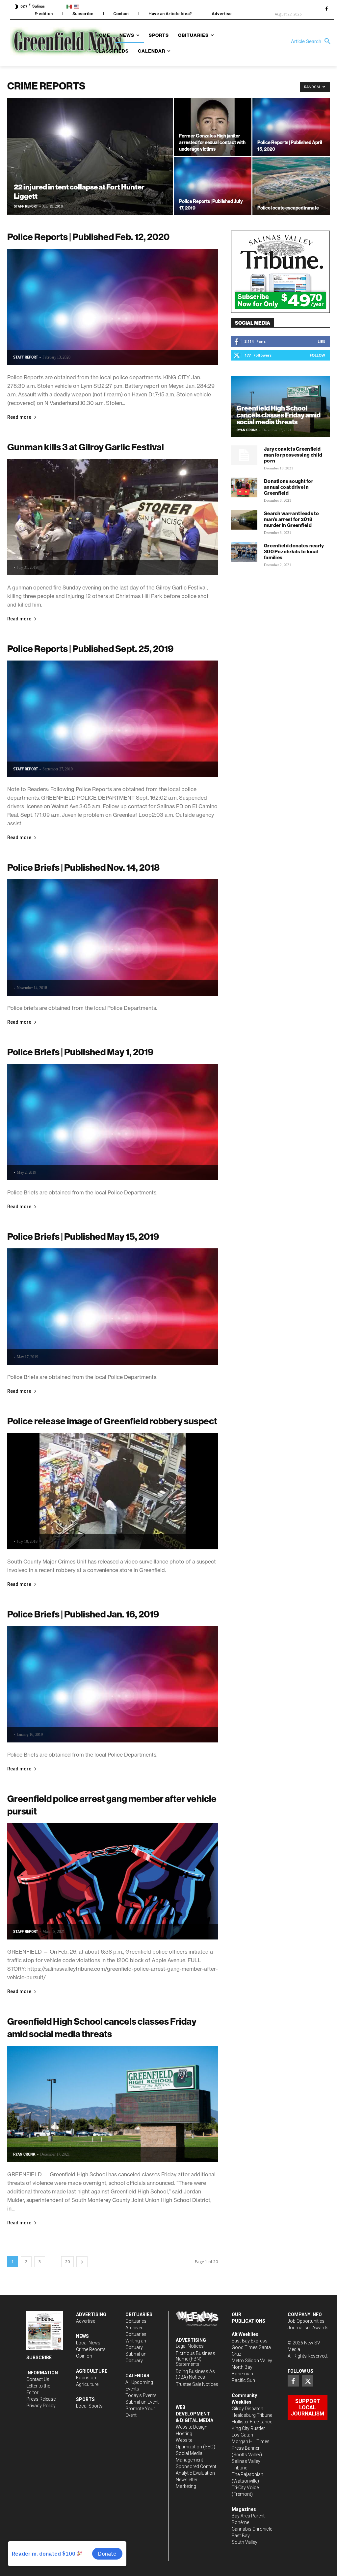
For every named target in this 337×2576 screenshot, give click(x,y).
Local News (88, 2343)
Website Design (192, 2427)
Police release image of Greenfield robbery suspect (112, 1421)
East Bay (241, 2536)
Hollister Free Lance (252, 2422)
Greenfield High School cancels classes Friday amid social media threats (279, 415)
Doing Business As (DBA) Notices (195, 2374)
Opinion (84, 2356)
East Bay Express (250, 2341)
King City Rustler (248, 2428)
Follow (317, 355)
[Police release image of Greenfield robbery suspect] (113, 1491)
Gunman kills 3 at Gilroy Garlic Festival (86, 447)
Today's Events (141, 2395)
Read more (19, 417)
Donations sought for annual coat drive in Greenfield (289, 487)
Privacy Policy (41, 2406)
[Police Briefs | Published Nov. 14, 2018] (113, 938)
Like (321, 341)
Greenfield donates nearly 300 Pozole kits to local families (294, 551)
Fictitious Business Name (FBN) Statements (195, 2359)
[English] (78, 6)
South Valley (245, 2542)
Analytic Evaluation (195, 2473)
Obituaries (136, 2321)
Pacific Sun (243, 2380)
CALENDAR (137, 2376)
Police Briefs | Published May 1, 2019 (80, 1052)
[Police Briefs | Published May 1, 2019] (113, 1122)
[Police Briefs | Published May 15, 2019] (113, 1307)
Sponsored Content (196, 2466)
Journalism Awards (308, 2328)
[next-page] (82, 2262)
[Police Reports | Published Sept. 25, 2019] (113, 719)
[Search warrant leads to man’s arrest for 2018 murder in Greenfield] (244, 520)
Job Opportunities (306, 2321)
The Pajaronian (247, 2474)
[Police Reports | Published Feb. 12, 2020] (113, 307)
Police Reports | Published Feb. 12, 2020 (88, 237)
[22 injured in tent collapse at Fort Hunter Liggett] (90, 170)
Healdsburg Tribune (252, 2415)
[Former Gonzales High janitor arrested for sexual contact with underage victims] (213, 127)
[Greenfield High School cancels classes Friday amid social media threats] (113, 2104)
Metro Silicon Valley (252, 2361)
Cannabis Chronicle (252, 2529)
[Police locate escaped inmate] (291, 186)
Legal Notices (190, 2346)
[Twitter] (308, 2381)
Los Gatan (242, 2435)
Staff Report (26, 206)
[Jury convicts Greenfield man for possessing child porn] (244, 455)
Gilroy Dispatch (247, 2409)
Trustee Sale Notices (197, 2384)
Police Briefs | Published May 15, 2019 (83, 1236)
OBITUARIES (139, 2314)
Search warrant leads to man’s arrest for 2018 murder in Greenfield (291, 519)
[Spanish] (70, 6)
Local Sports (89, 2406)
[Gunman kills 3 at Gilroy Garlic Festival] (113, 517)
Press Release (41, 2399)
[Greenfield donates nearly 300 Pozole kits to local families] (244, 552)
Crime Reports (91, 2349)
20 (67, 2262)
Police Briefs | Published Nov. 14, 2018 (83, 867)
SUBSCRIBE (39, 2358)
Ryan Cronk (24, 2154)
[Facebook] (326, 9)
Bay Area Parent (248, 2516)
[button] (312, 41)
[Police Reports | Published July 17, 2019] (213, 186)
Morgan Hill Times (251, 2441)
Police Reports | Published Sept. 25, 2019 (90, 649)
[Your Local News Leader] (50, 41)
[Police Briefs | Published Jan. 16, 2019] (113, 1684)
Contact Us (38, 2379)
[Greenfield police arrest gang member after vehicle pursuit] (113, 1881)
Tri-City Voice (245, 2488)
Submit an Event (142, 2402)
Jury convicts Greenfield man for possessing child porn (293, 455)
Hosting (184, 2434)
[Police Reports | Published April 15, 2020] (291, 127)
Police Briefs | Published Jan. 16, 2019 (83, 1614)
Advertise (86, 2321)
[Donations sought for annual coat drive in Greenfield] (244, 488)
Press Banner (246, 2448)
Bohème (240, 2522)
